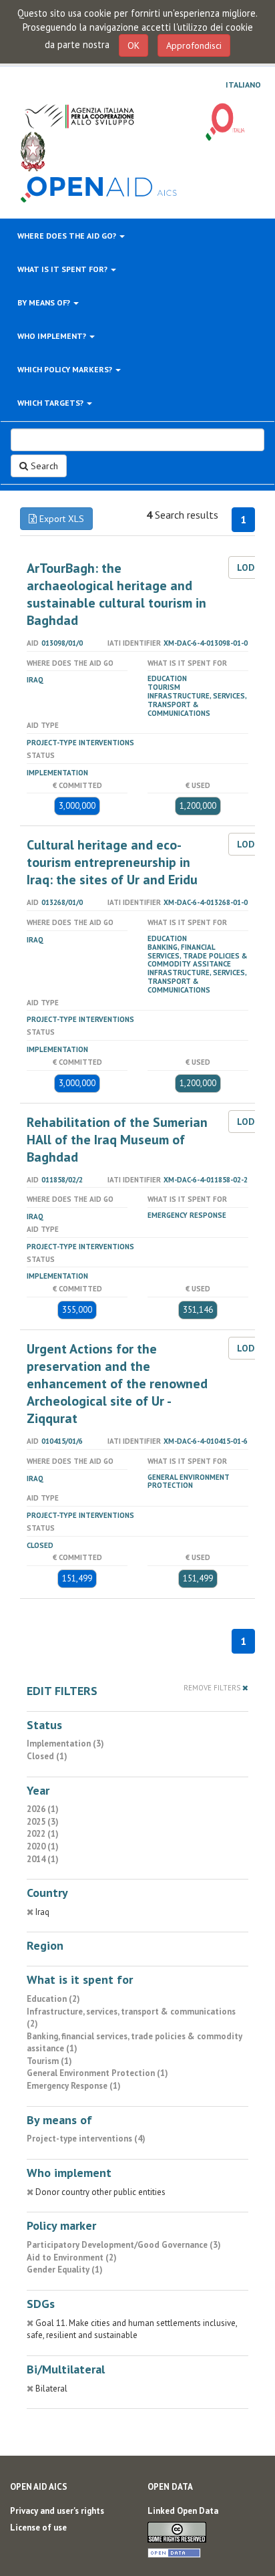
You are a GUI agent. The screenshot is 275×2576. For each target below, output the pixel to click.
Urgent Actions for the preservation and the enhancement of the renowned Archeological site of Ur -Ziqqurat (117, 1384)
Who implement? (53, 336)
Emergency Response (187, 1215)
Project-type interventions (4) (86, 2139)
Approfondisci (194, 45)
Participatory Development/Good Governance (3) (124, 2245)
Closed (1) (47, 1756)
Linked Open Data (183, 2511)
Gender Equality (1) (65, 2270)
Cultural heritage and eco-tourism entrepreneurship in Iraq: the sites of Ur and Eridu (112, 862)
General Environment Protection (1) (97, 2073)
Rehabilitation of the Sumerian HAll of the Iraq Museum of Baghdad (117, 1140)
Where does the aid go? (68, 236)
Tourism (164, 687)
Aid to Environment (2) (72, 2258)
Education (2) (53, 1999)
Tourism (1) (49, 2061)
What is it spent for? (63, 269)
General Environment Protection (189, 1482)
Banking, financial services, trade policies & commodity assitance (198, 956)
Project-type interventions (80, 743)
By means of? (45, 302)
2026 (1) (43, 1809)
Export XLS (60, 519)
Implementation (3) (65, 1744)
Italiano (243, 85)
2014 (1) (43, 1859)
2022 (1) (43, 1834)
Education (167, 678)
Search (43, 466)
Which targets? (51, 403)
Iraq (35, 680)
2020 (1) (43, 1846)
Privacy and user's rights (57, 2511)
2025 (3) (43, 1822)
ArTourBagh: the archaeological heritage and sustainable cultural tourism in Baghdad (116, 594)
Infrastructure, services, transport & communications (197, 704)
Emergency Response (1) (74, 2086)
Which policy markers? (66, 369)
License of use (38, 2528)
